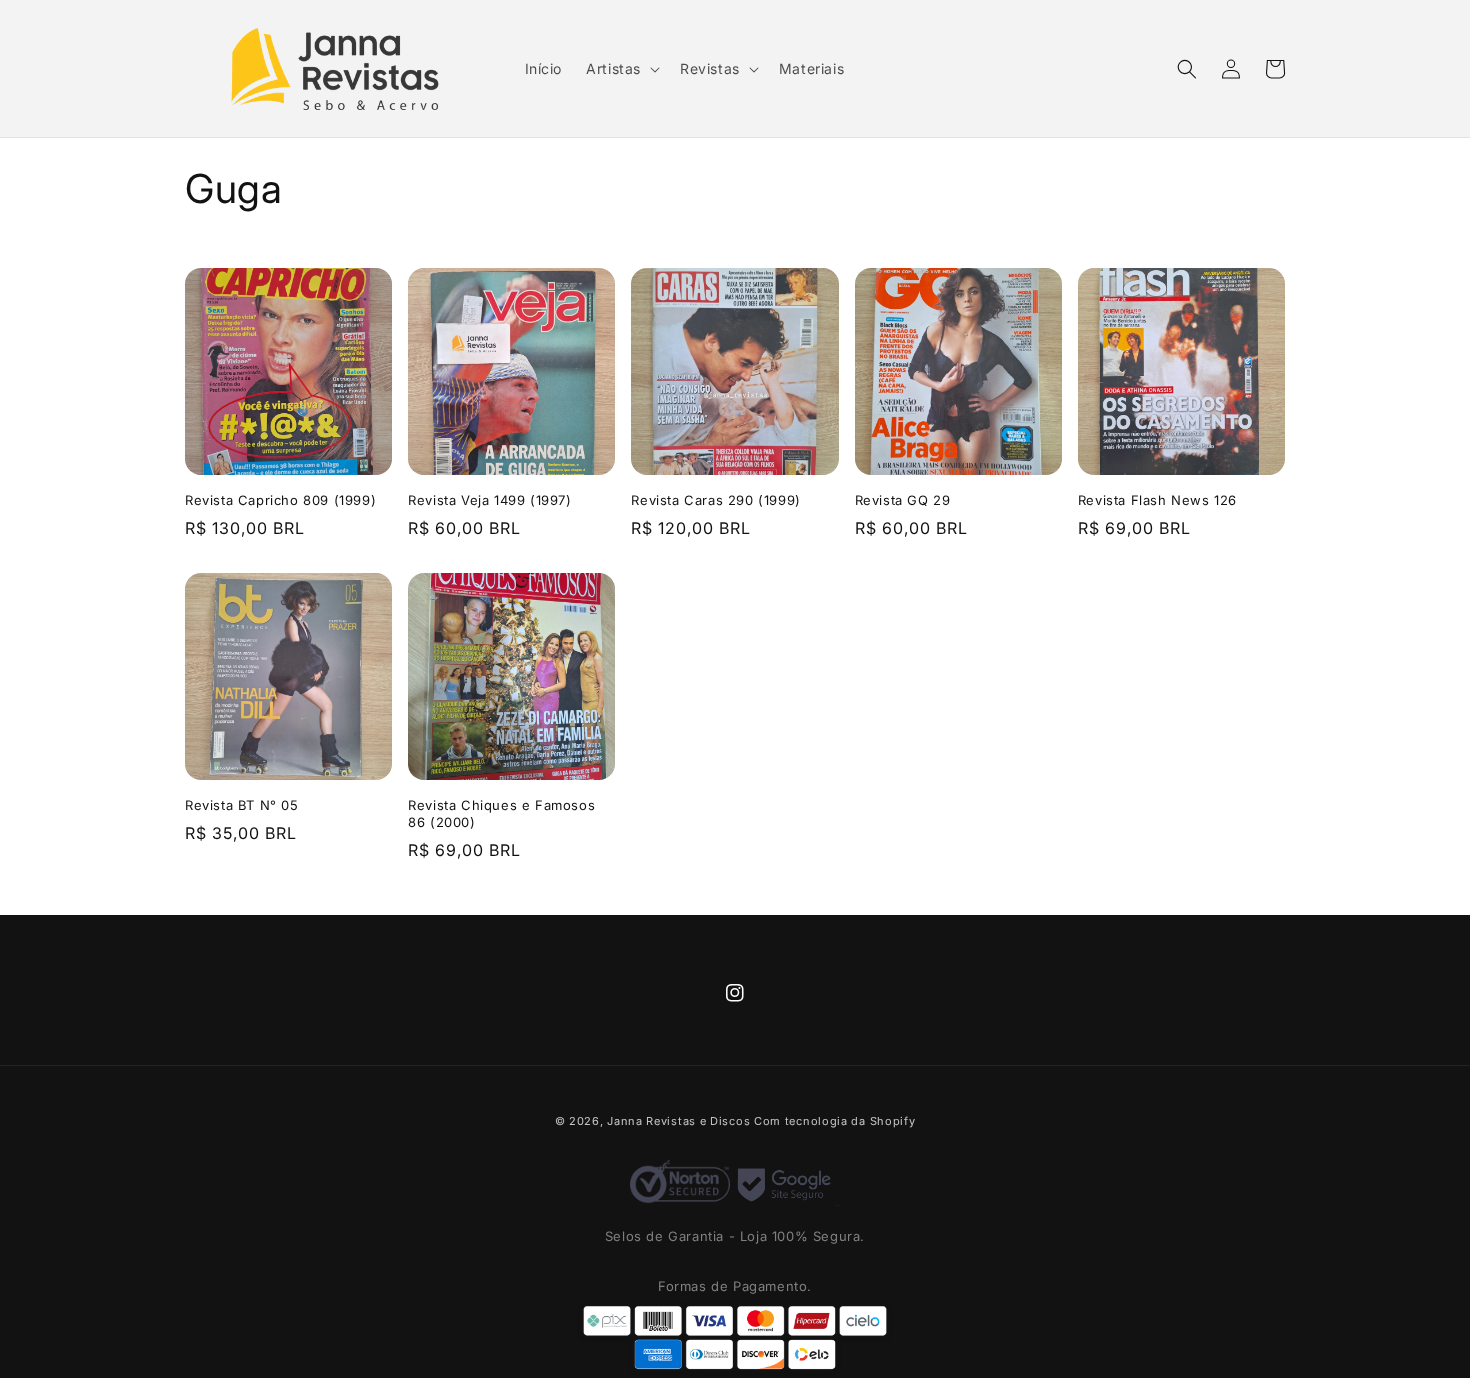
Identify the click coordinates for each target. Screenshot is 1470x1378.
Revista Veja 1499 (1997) (489, 500)
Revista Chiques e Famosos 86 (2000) (501, 813)
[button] (621, 69)
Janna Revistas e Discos (678, 1121)
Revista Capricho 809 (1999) (280, 500)
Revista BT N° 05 (242, 805)
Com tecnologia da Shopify (835, 1121)
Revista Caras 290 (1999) (715, 500)
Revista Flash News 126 (1157, 500)
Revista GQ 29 (903, 500)
